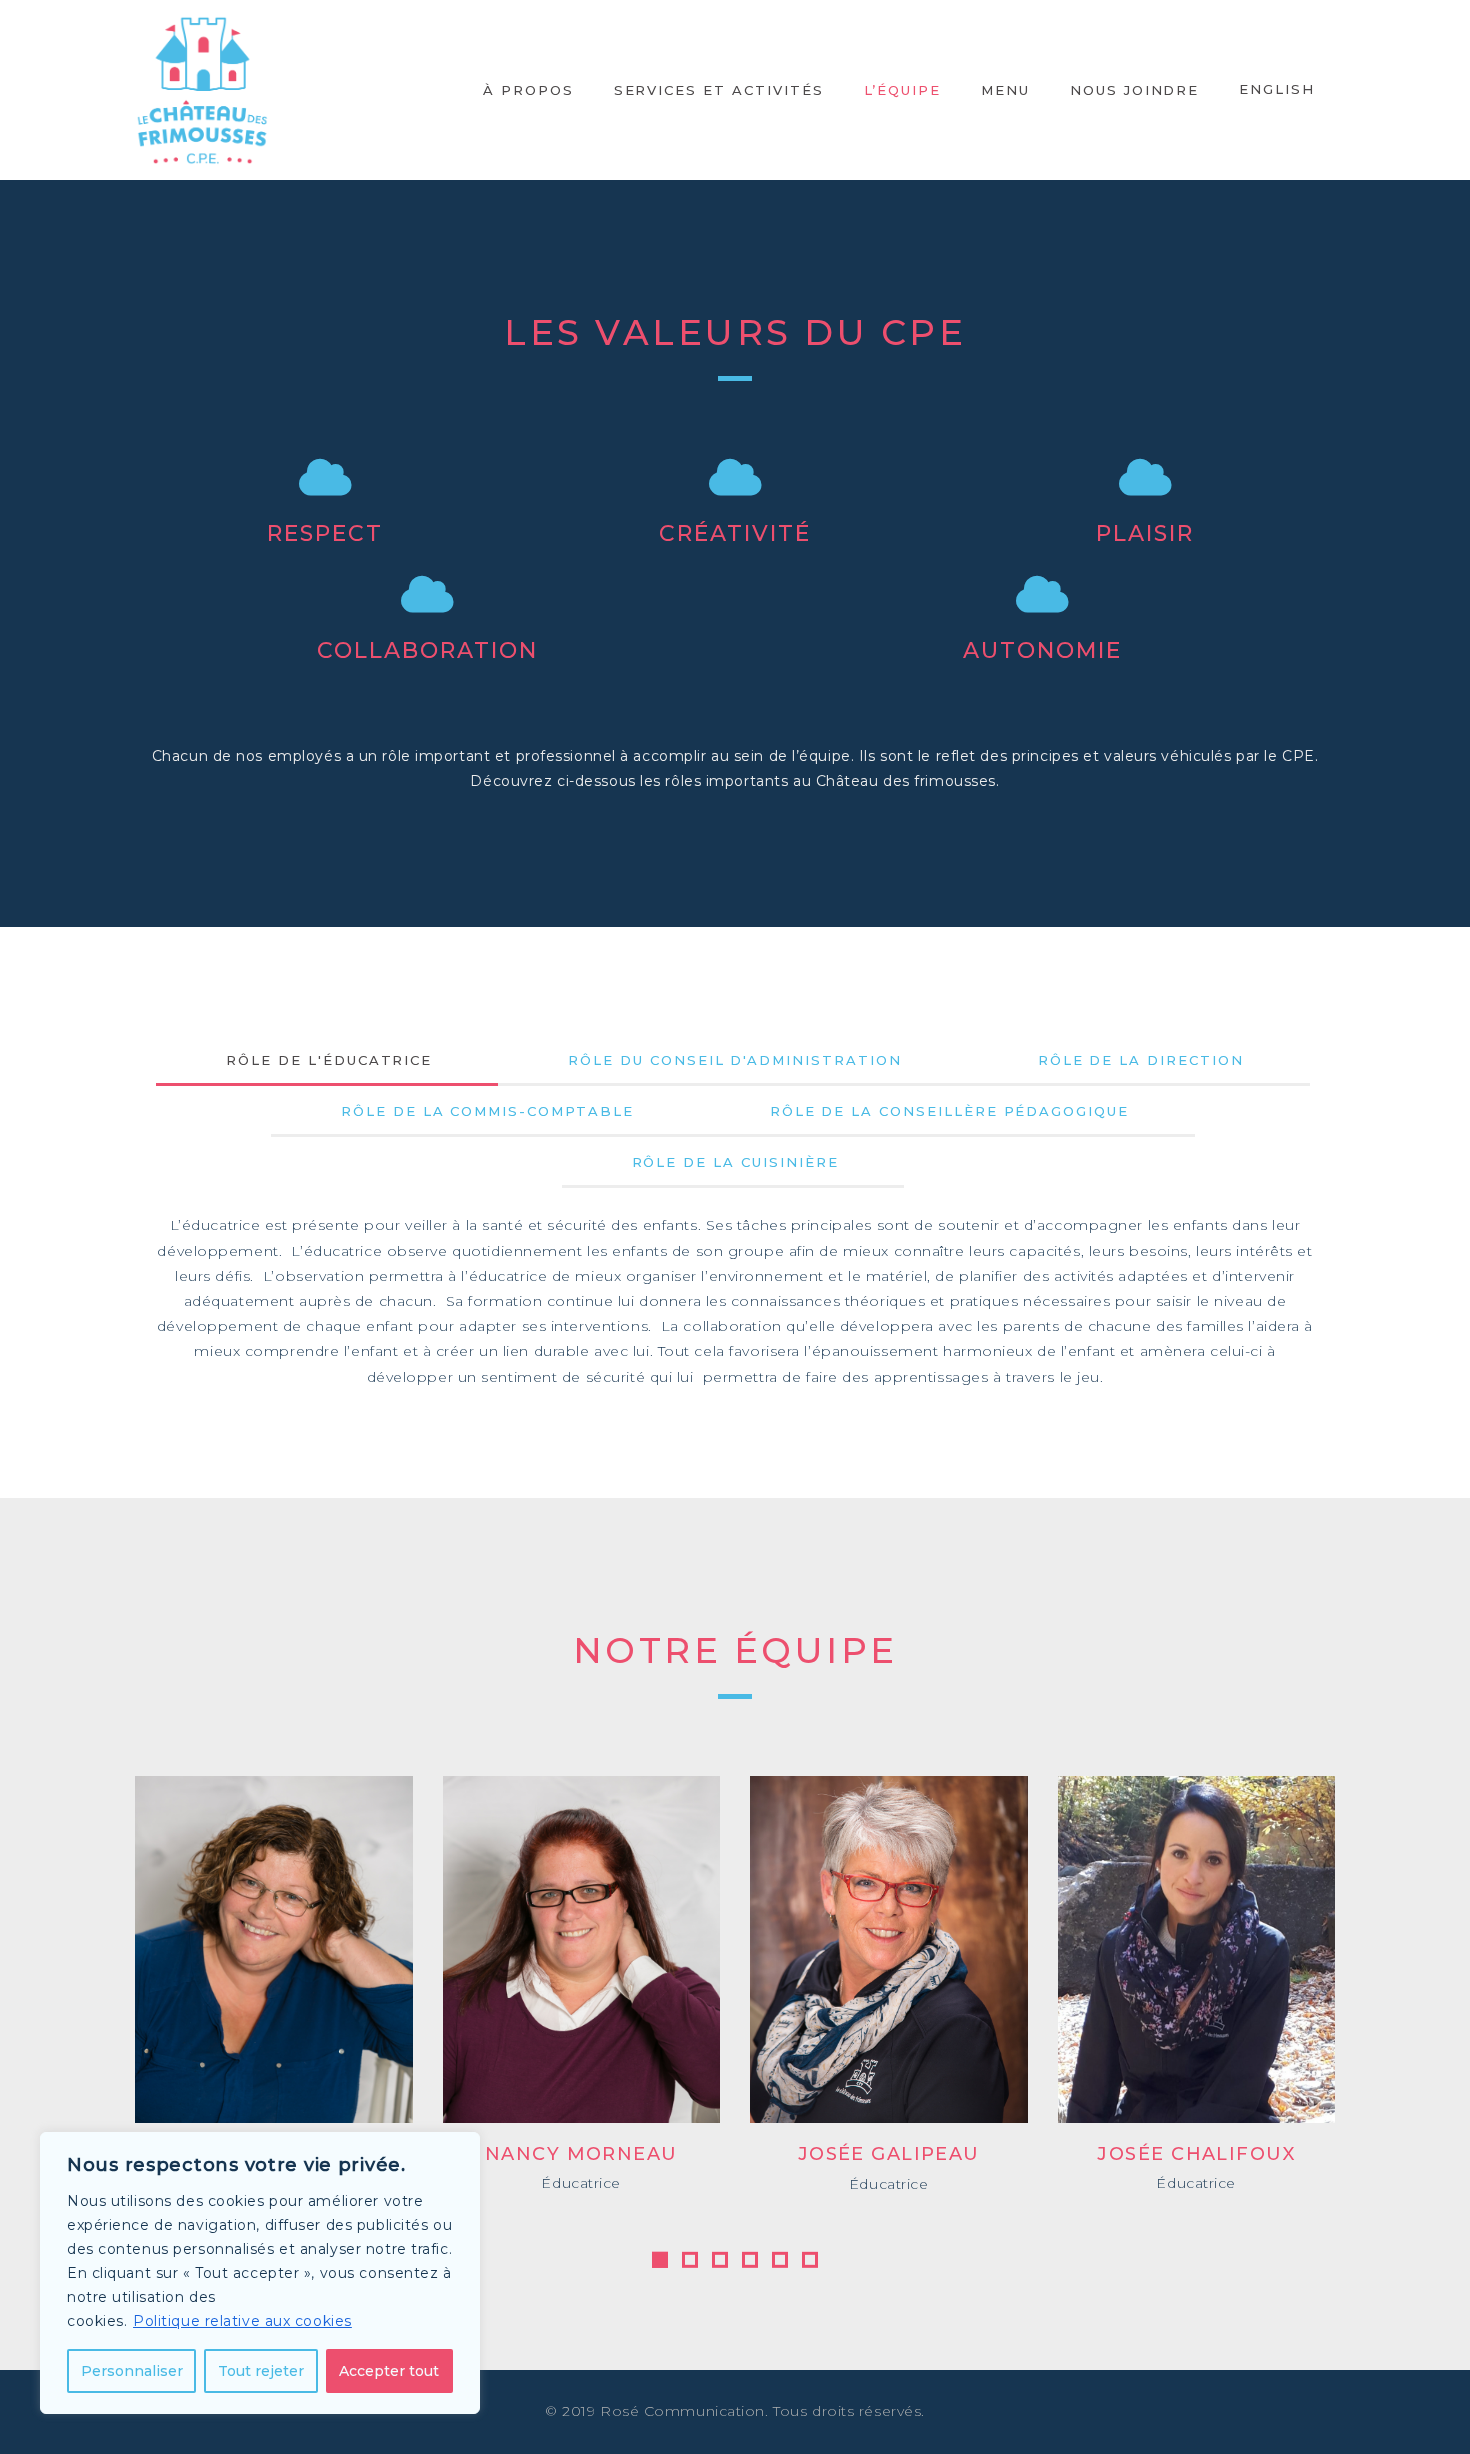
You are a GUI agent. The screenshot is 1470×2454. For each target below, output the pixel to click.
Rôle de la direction (1141, 1060)
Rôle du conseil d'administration (734, 1060)
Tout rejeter (261, 2371)
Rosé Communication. (684, 2411)
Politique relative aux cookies (242, 2321)
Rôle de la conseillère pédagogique (949, 1111)
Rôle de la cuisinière (735, 1162)
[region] (260, 2273)
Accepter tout (389, 2371)
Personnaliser (132, 2371)
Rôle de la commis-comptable (487, 1111)
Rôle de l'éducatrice (329, 1060)
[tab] (329, 1060)
